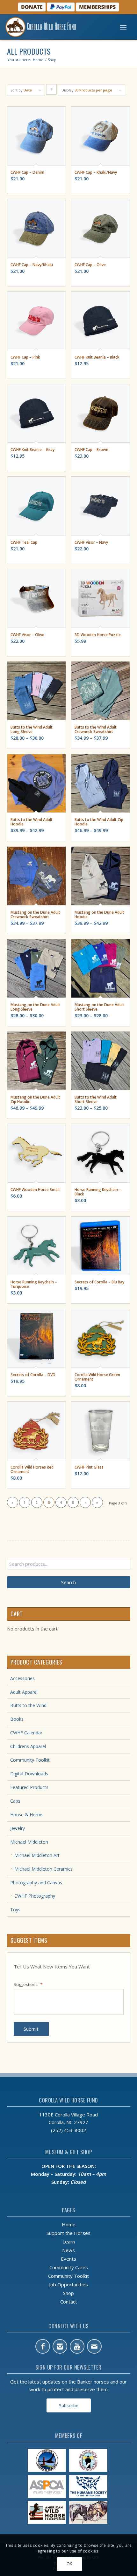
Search (68, 1582)
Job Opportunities (68, 2284)
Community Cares (69, 2267)
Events (68, 2259)
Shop (68, 2293)
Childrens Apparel (28, 1746)
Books (17, 1719)
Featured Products (29, 1787)
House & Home (26, 1815)
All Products (29, 51)
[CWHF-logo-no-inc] (55, 27)
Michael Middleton (29, 1842)
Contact (69, 2302)
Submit (31, 2029)
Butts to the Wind (28, 1705)
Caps (15, 1801)
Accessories (22, 1678)
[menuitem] (123, 27)
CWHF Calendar (26, 1733)
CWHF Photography (35, 1896)
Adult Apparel (24, 1692)
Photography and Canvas (36, 1883)
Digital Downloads (29, 1774)
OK (69, 2564)
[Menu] (123, 27)
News (68, 2250)
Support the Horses (68, 2233)
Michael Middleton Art (37, 1855)
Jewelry (18, 1828)
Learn (69, 2242)
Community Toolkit (30, 1760)
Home (69, 2224)
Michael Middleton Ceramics (43, 1869)
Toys (15, 1910)
